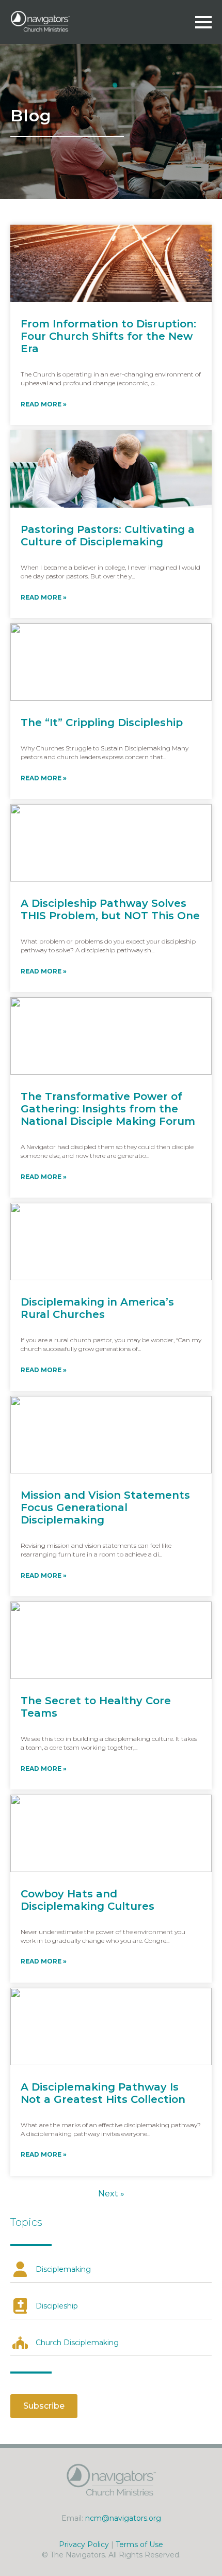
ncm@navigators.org (123, 2518)
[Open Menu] (203, 22)
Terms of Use (139, 2544)
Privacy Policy (84, 2544)
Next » (111, 2194)
